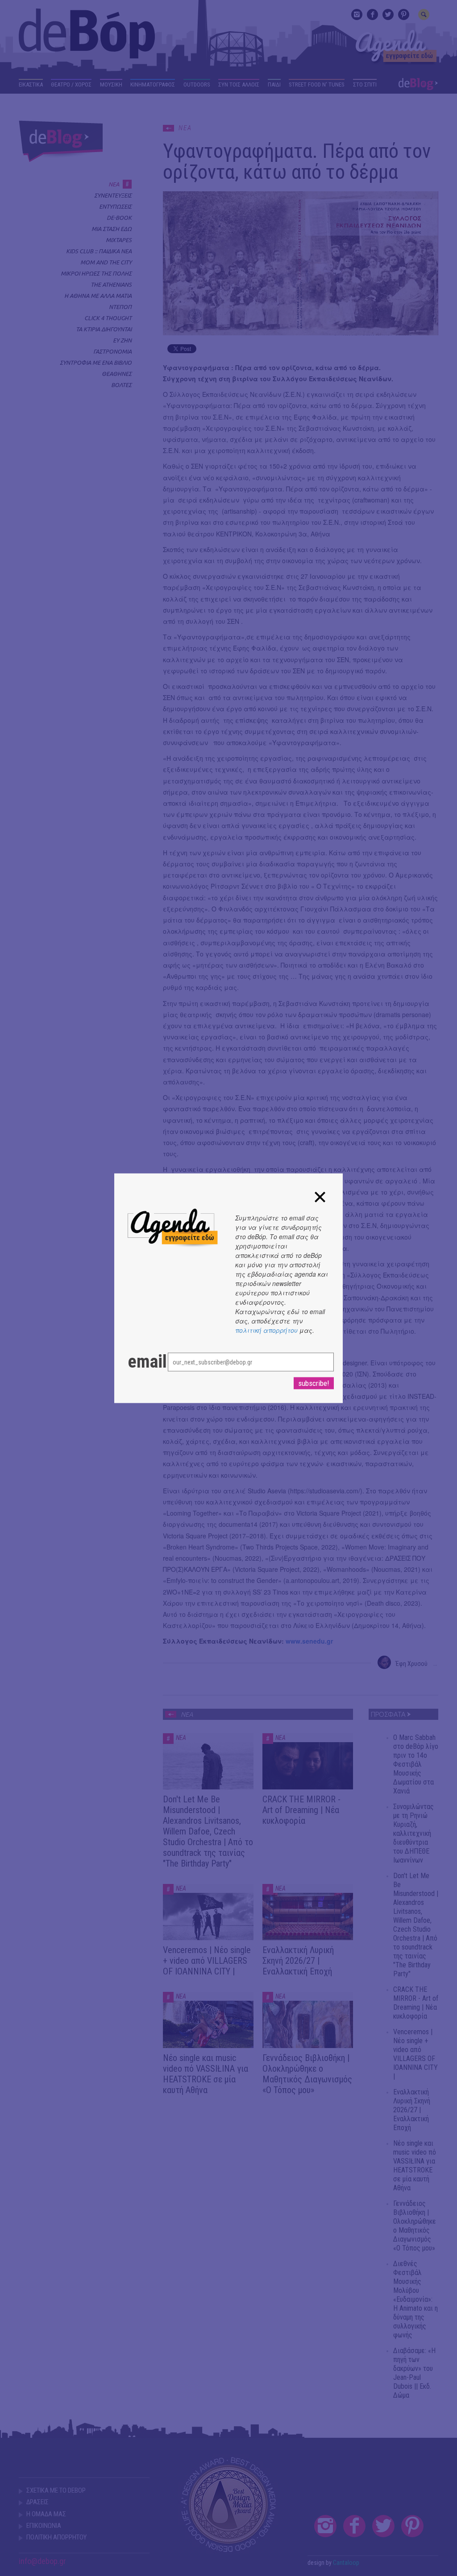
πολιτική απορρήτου (266, 1330)
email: (139, 1361)
